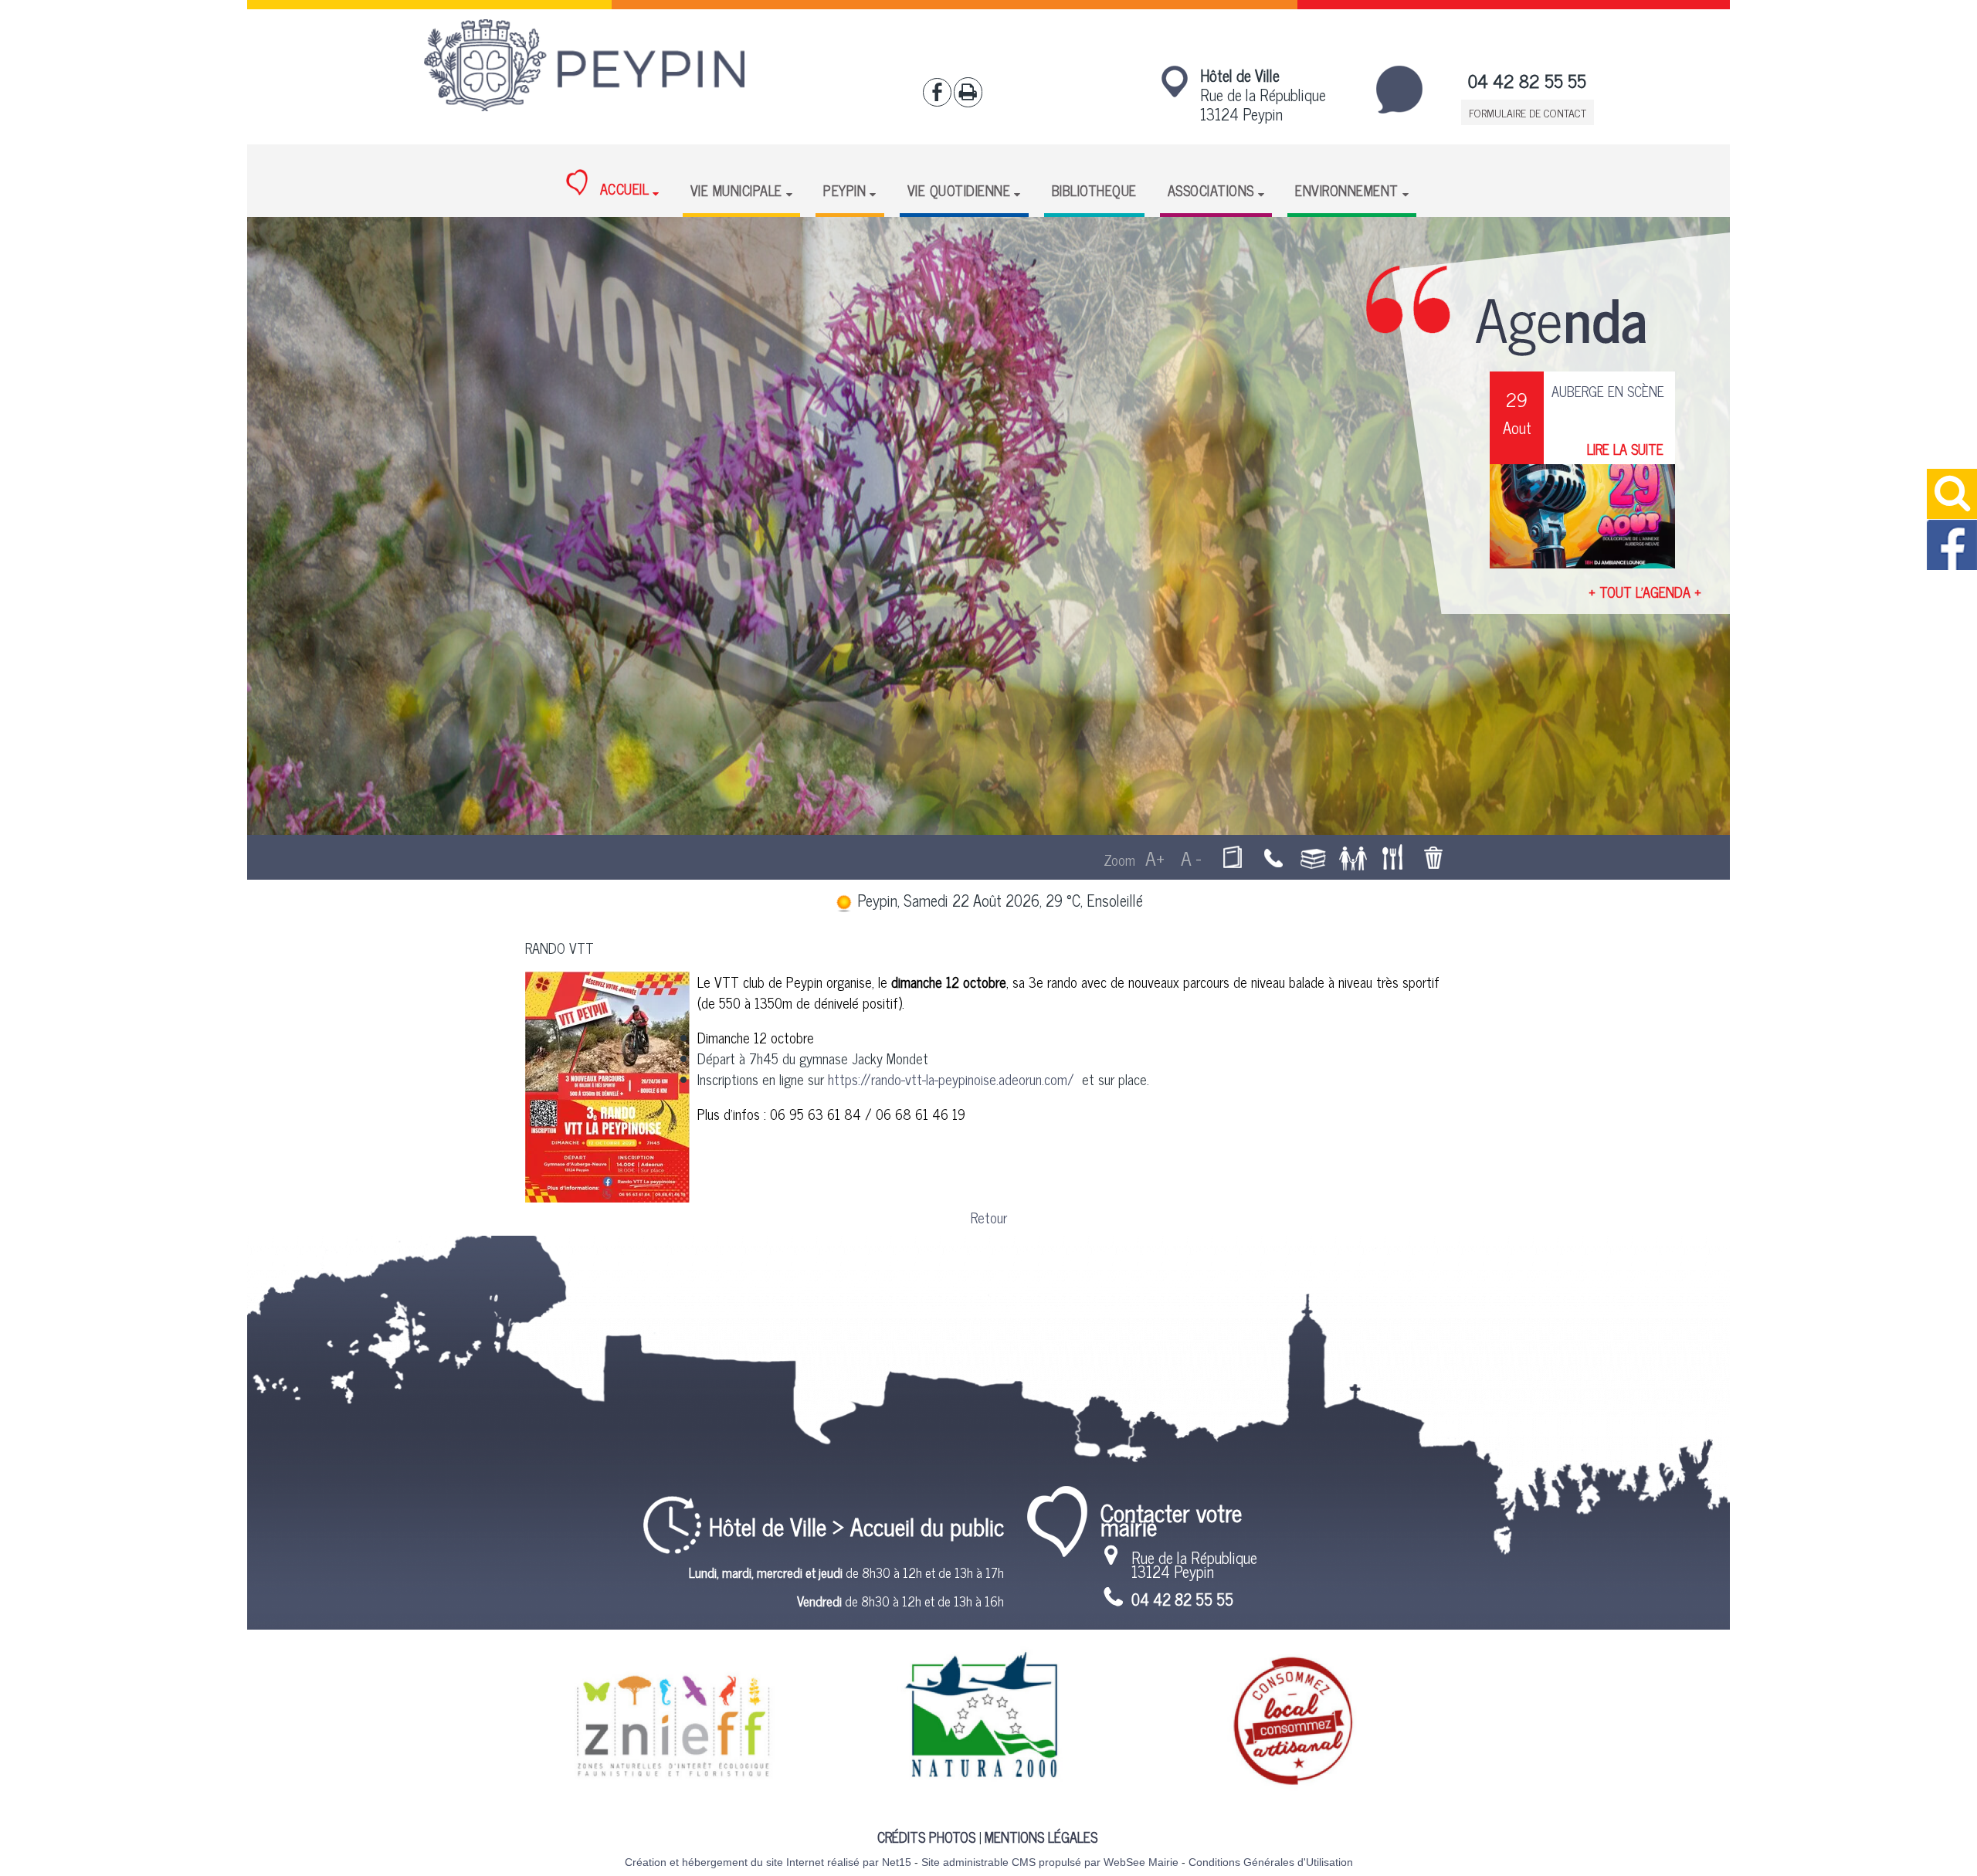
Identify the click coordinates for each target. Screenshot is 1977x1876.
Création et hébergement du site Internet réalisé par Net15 (768, 1862)
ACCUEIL (622, 189)
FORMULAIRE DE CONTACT (1528, 112)
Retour (989, 1217)
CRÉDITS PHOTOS (926, 1837)
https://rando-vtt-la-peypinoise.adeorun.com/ (953, 1079)
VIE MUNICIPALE (736, 190)
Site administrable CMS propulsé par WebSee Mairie (1050, 1862)
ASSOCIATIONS (1211, 190)
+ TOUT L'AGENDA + (1645, 592)
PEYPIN (844, 190)
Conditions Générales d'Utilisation (1271, 1862)
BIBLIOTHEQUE (1094, 190)
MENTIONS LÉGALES (1041, 1837)
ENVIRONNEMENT (1347, 190)
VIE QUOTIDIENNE (959, 190)
